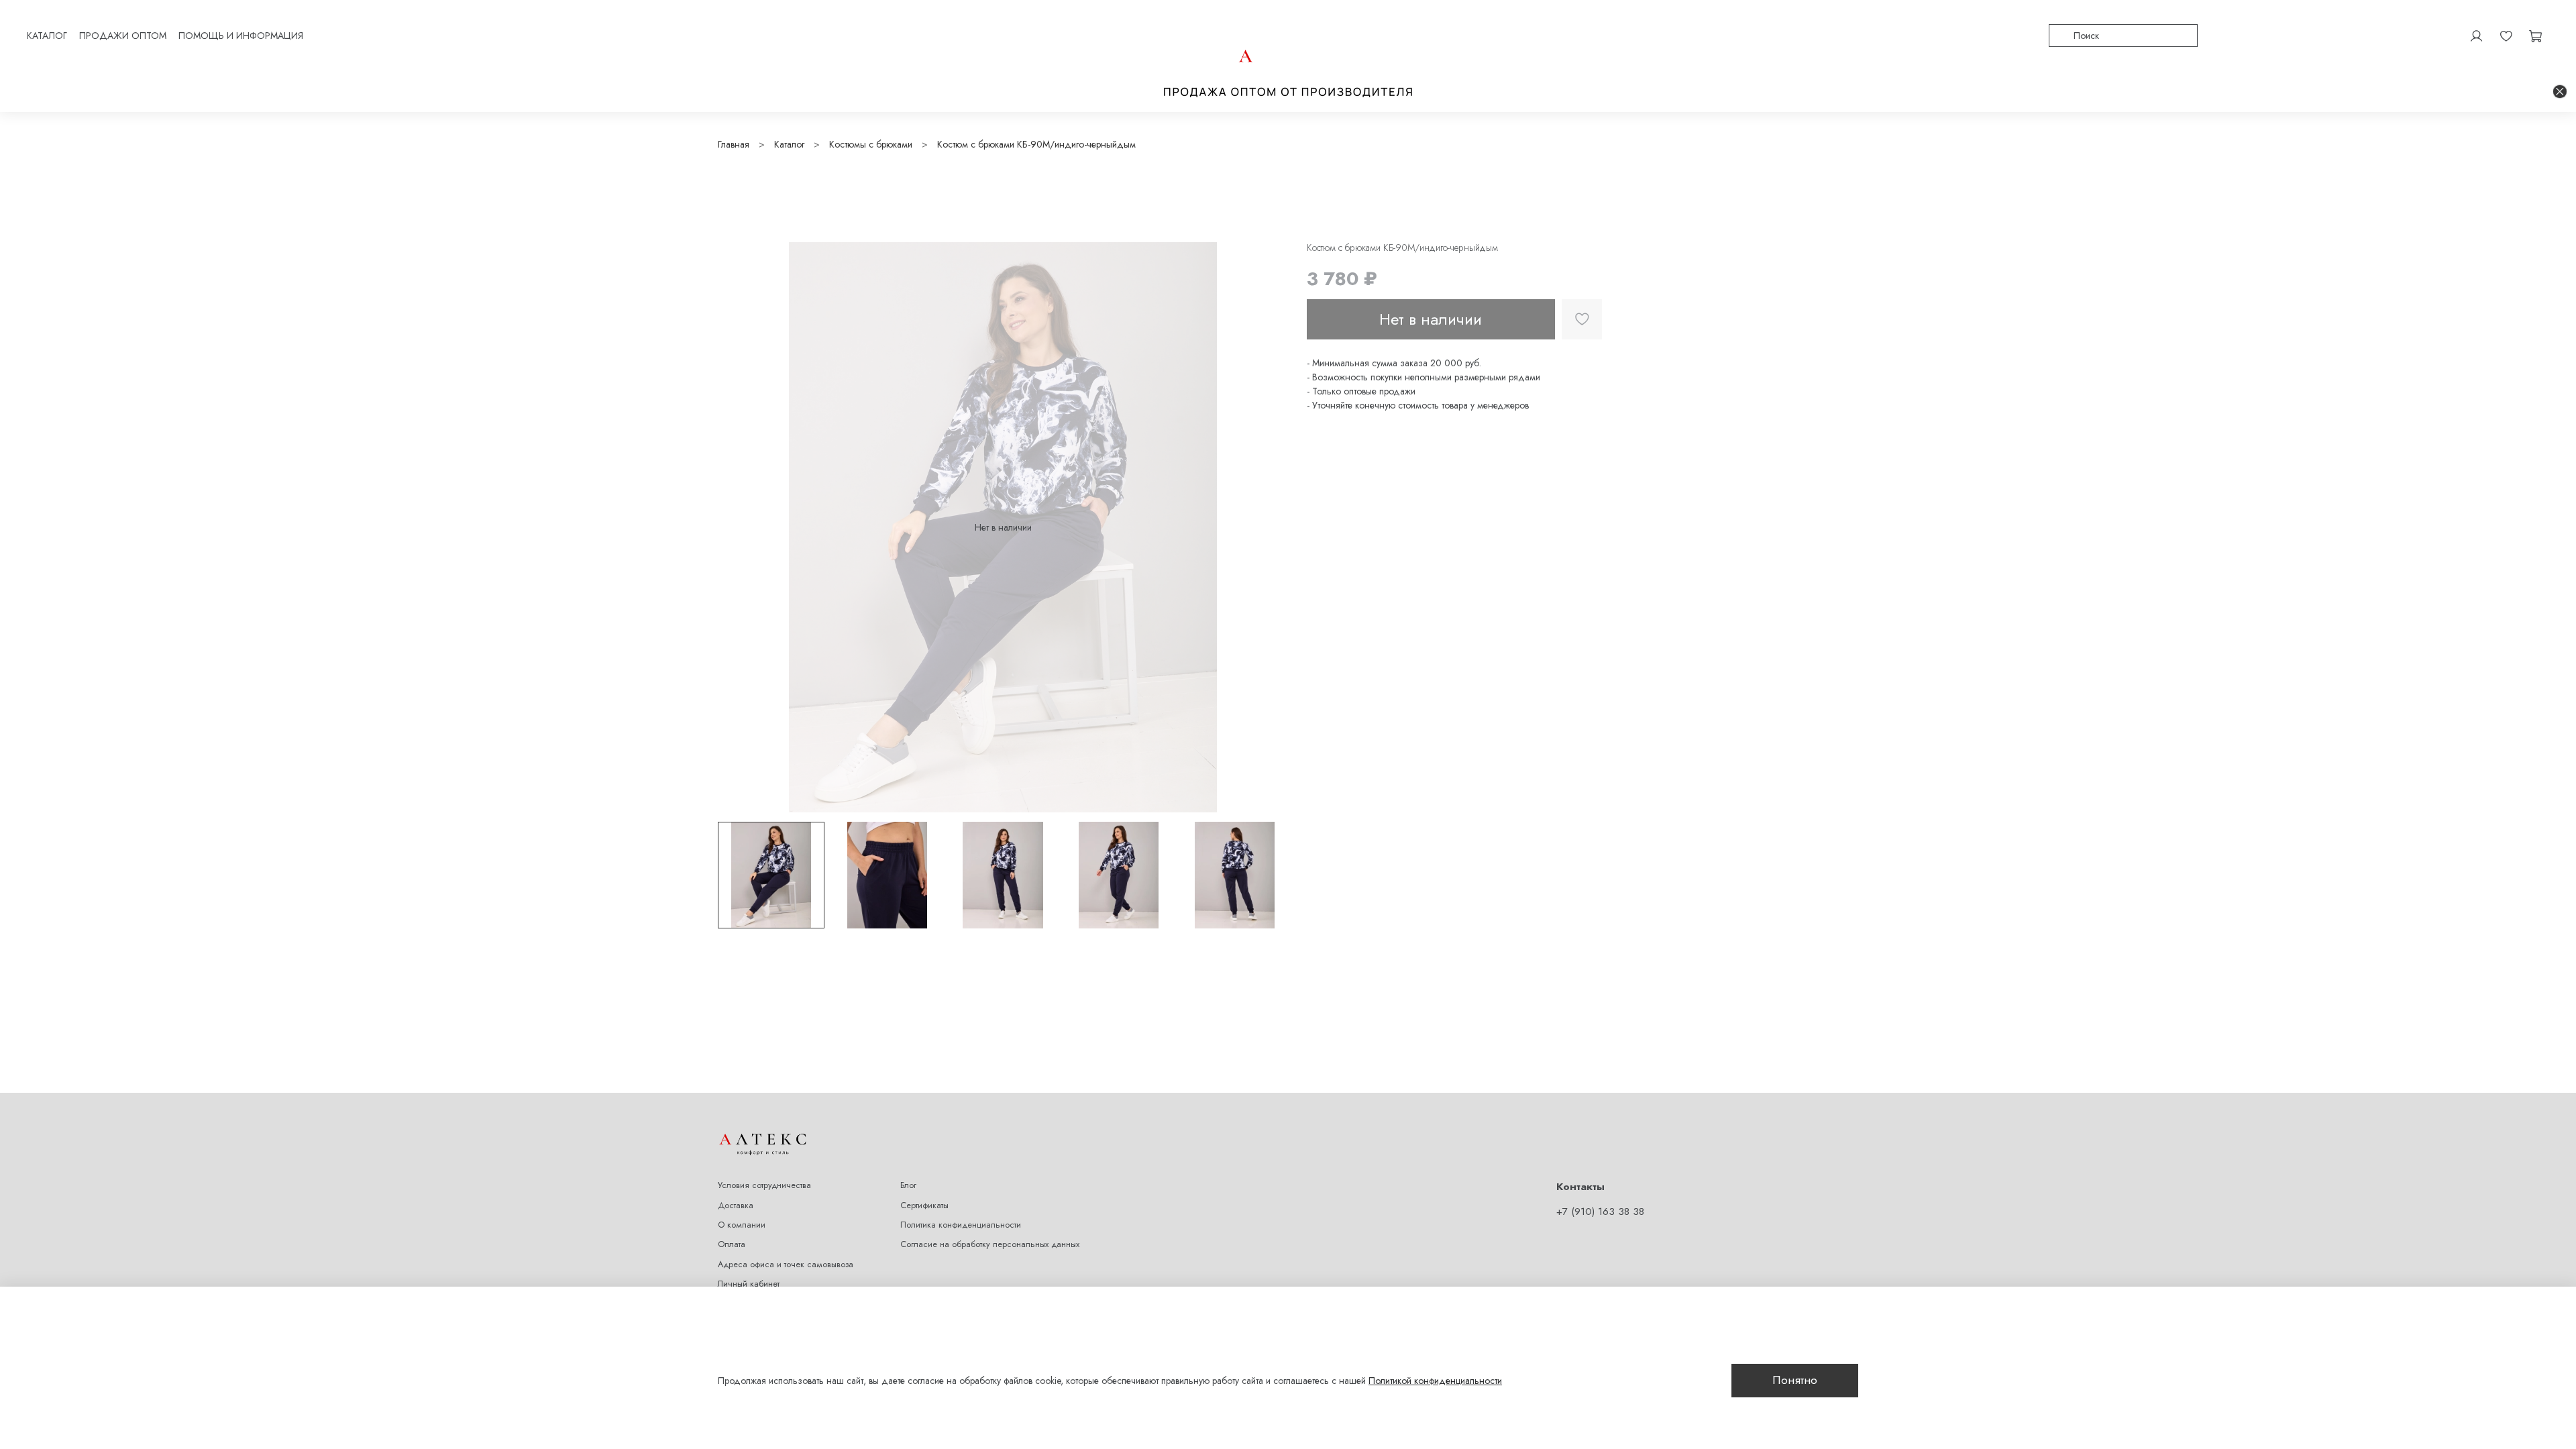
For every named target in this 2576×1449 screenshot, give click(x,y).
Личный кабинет (749, 1284)
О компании (742, 1225)
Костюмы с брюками (871, 144)
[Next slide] (1269, 527)
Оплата (732, 1244)
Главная (734, 144)
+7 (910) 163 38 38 (1600, 1212)
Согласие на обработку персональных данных (990, 1244)
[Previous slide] (737, 527)
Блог (908, 1185)
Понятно (1795, 1380)
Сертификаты (924, 1205)
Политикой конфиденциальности (1435, 1381)
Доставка (736, 1205)
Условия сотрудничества (764, 1185)
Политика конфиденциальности (961, 1225)
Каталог (789, 144)
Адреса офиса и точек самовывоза (786, 1265)
